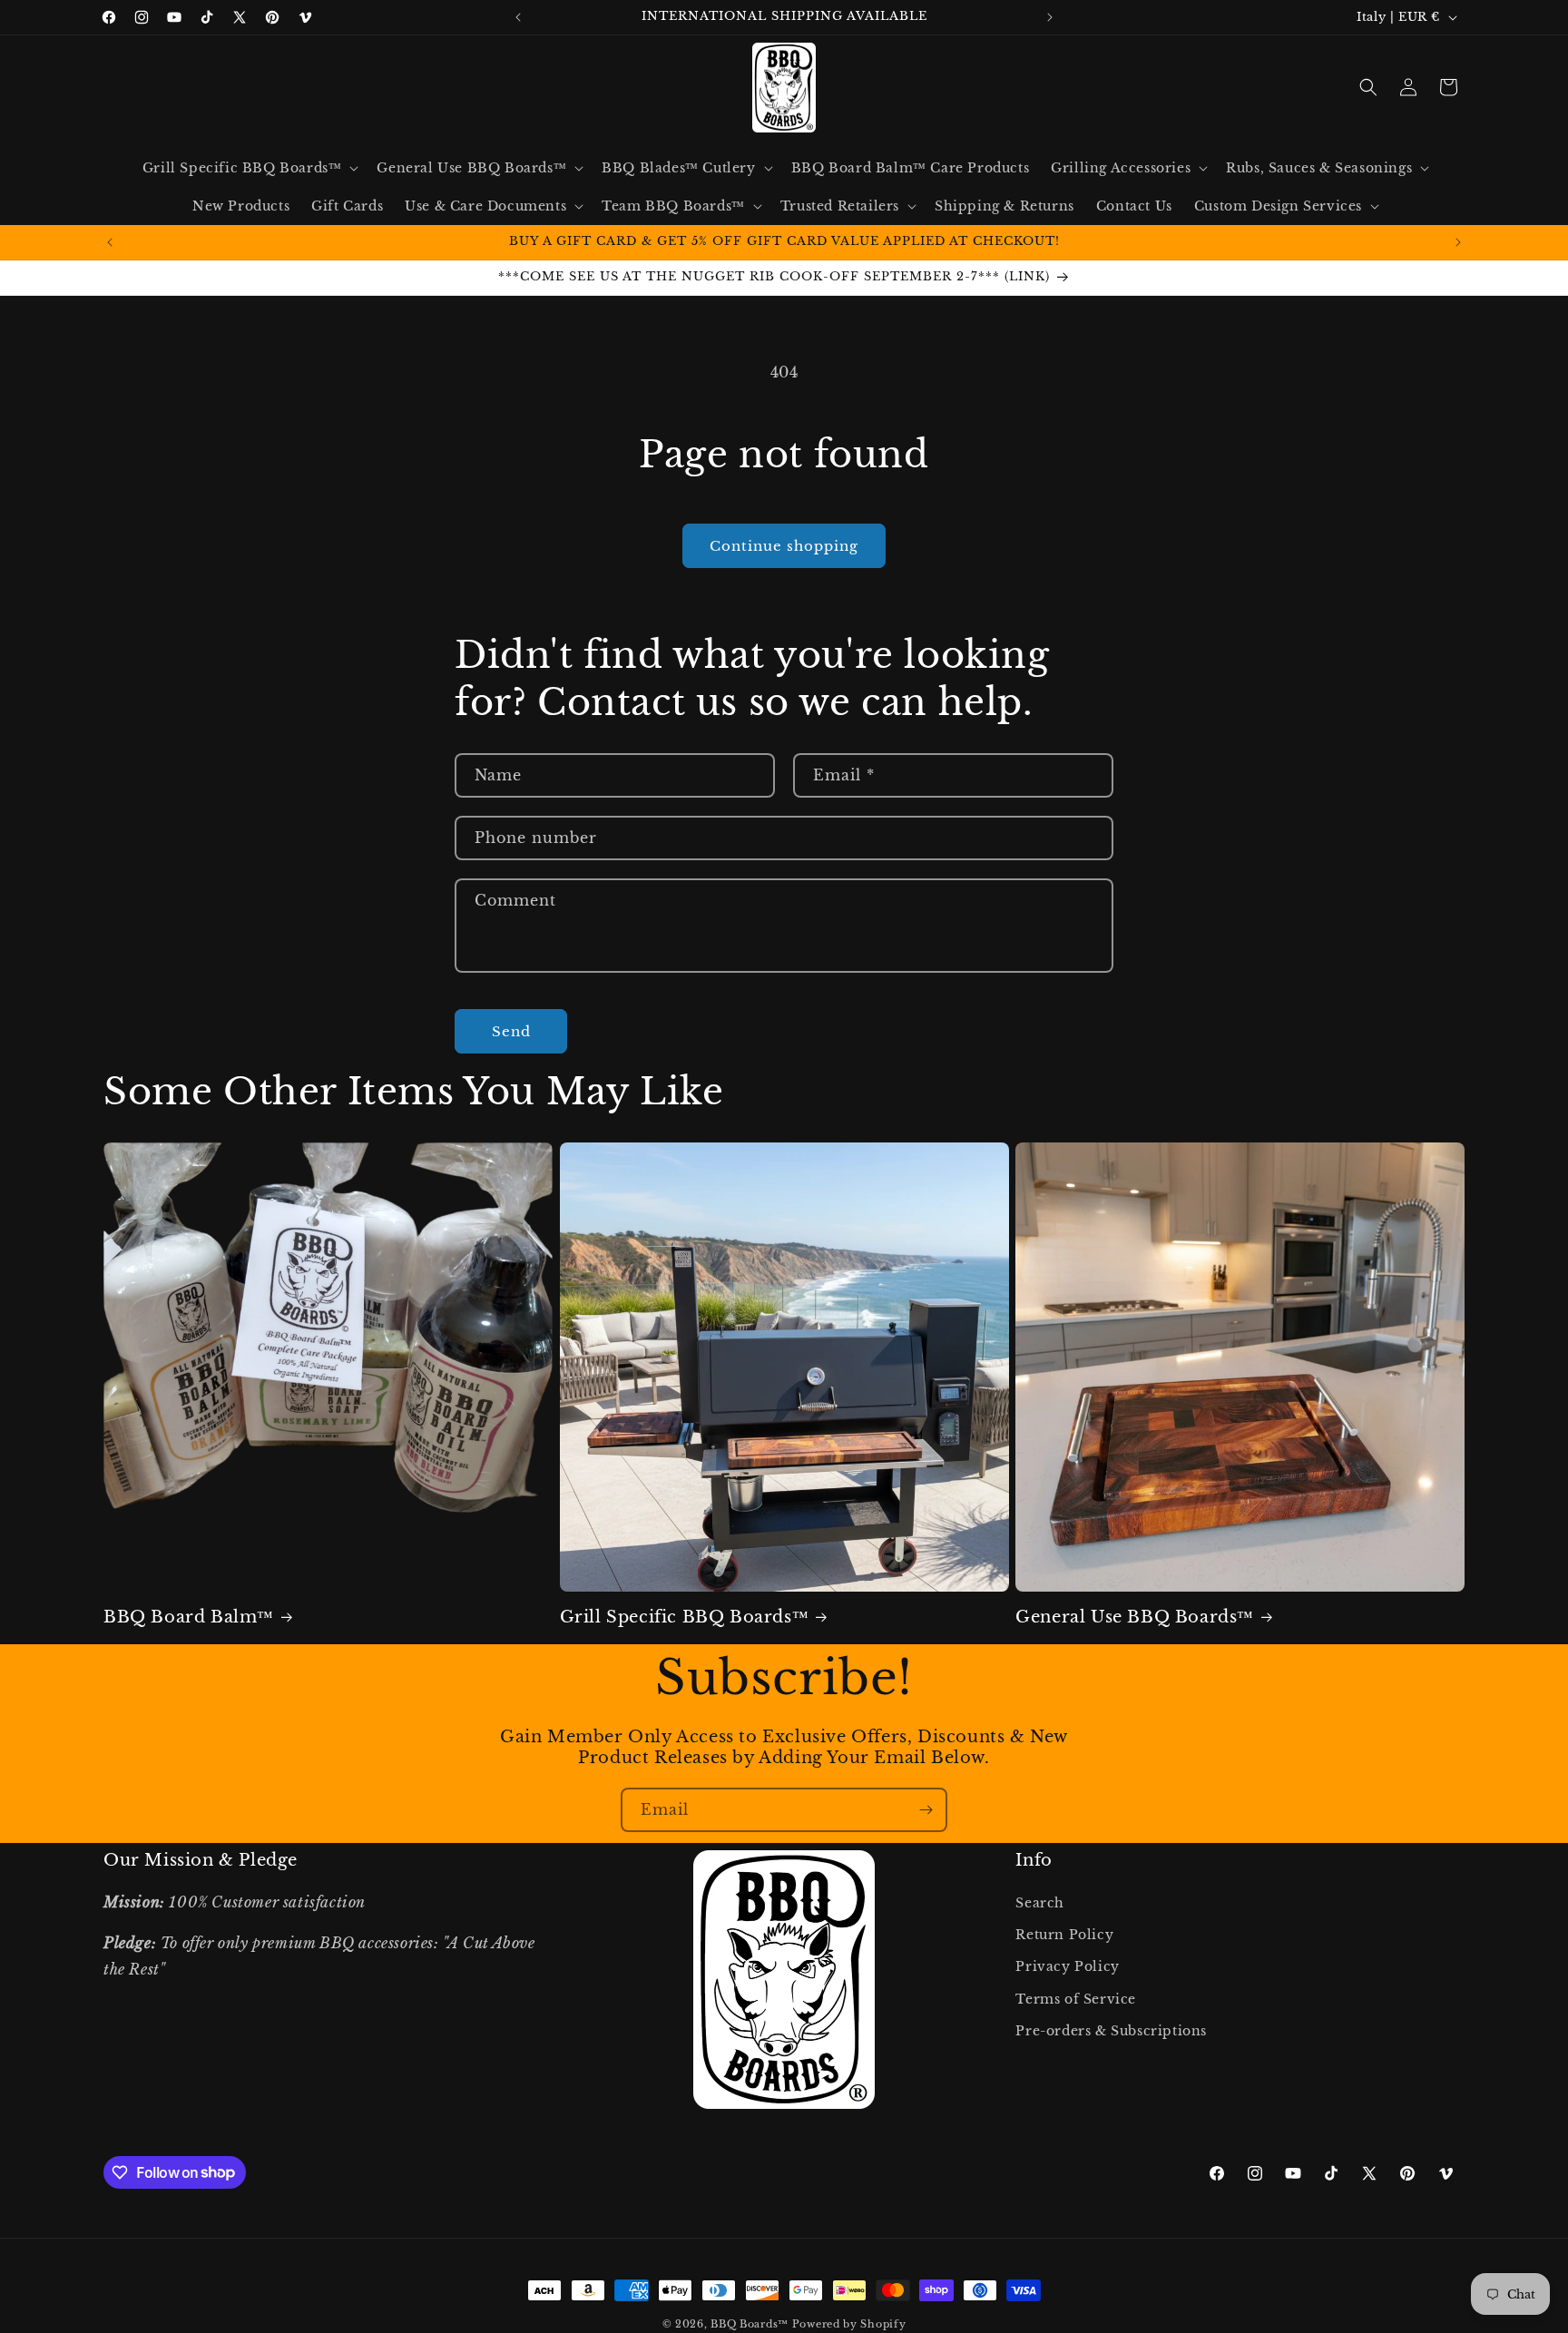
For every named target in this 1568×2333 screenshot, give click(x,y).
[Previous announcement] (518, 17)
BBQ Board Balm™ (189, 1617)
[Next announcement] (1050, 17)
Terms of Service (1076, 1999)
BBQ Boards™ (750, 2324)
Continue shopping (784, 546)
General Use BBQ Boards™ (1135, 1617)
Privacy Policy (1067, 1967)
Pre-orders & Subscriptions (1111, 2031)
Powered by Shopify (849, 2324)
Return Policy (1064, 1936)
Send (511, 1031)
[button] (249, 168)
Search (1040, 1904)
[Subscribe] (926, 1810)
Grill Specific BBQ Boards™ (685, 1617)
